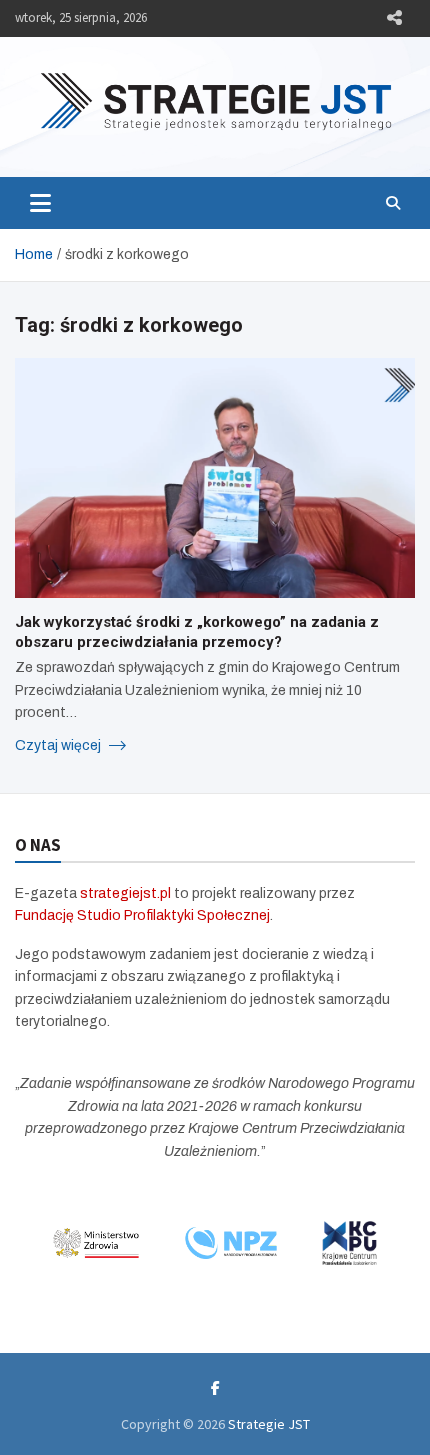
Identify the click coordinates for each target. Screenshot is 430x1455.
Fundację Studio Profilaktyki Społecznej (142, 915)
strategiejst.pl (125, 893)
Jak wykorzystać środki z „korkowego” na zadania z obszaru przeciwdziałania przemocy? (197, 632)
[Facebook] (215, 1388)
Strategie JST (269, 1424)
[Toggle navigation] (40, 203)
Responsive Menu (394, 18)
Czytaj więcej (59, 745)
